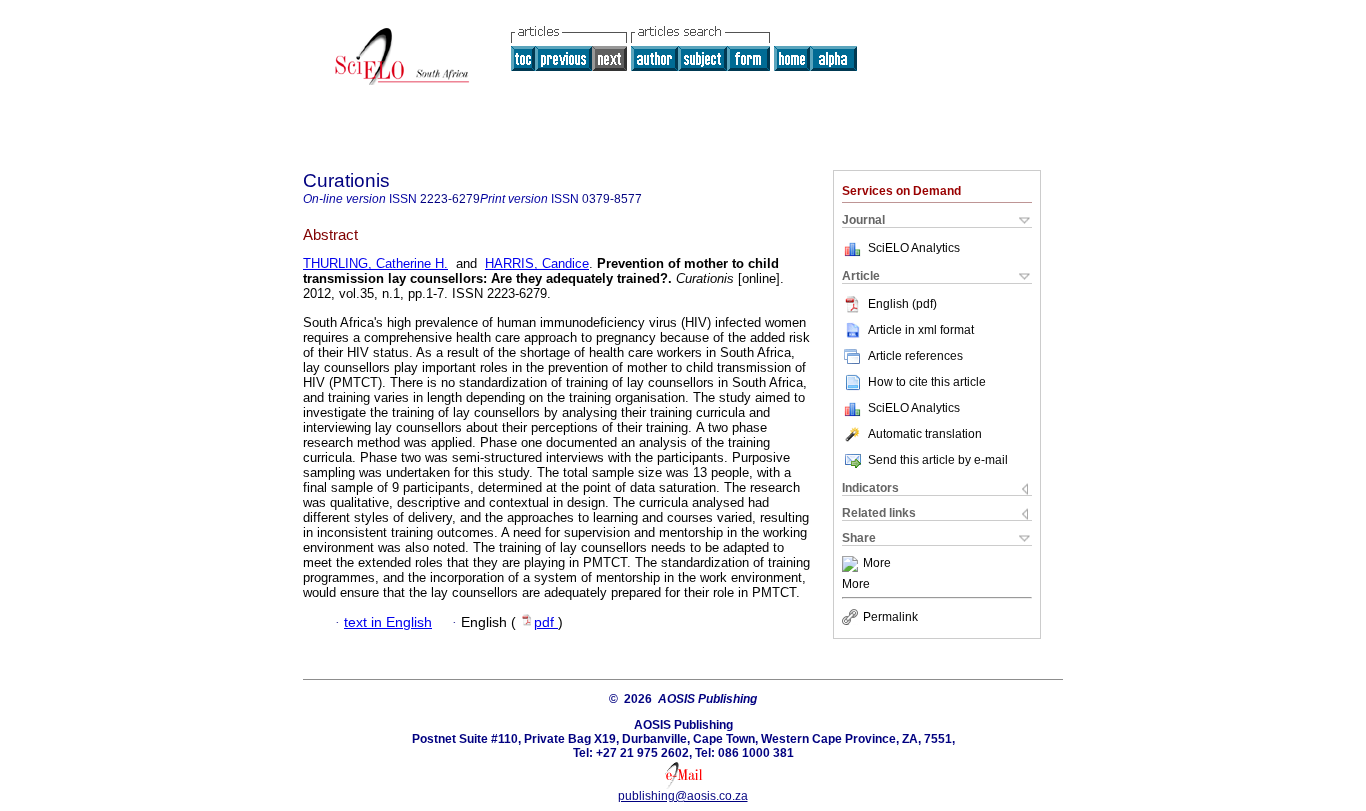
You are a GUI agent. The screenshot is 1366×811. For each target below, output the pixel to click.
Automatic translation (925, 434)
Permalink (890, 617)
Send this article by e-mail (938, 460)
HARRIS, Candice (537, 263)
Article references (915, 356)
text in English (388, 622)
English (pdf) (902, 304)
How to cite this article (927, 382)
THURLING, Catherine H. (375, 263)
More (877, 564)
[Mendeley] (852, 564)
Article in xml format (921, 330)
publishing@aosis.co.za (683, 796)
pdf (546, 622)
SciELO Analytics (914, 248)
